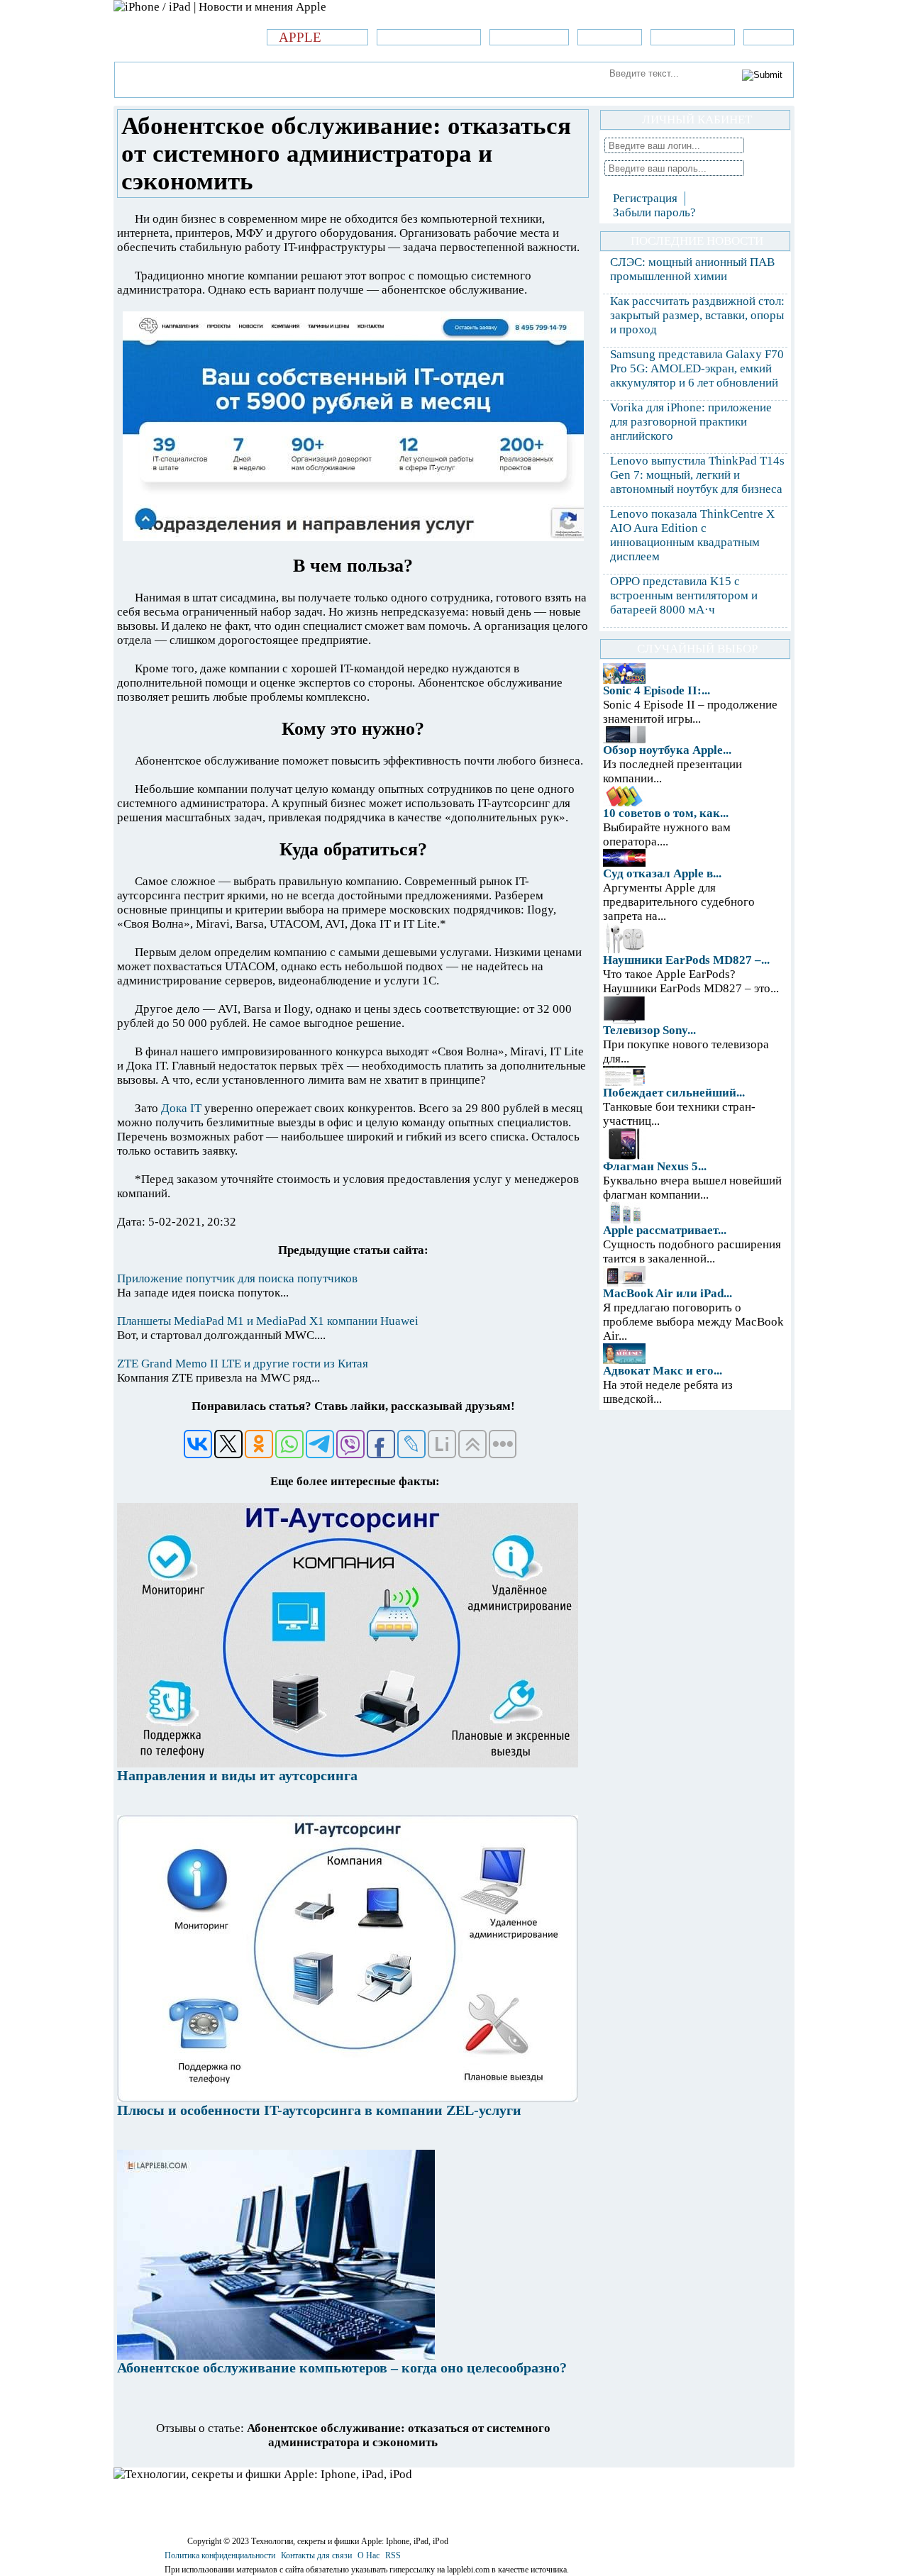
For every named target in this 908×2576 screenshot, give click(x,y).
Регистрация (645, 198)
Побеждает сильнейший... (674, 1093)
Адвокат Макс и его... (663, 1371)
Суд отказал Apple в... (662, 873)
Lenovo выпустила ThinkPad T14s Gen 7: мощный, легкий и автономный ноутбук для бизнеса (697, 475)
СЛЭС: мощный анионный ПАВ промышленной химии (692, 269)
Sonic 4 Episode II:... (657, 690)
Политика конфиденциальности (220, 2555)
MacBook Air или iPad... (668, 1293)
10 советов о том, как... (666, 813)
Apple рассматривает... (665, 1230)
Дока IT (181, 1108)
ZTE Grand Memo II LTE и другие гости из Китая (243, 1364)
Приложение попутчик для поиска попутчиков (237, 1278)
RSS (393, 2555)
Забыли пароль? (654, 212)
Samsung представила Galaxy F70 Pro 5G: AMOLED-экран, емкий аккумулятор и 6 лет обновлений (697, 368)
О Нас (369, 2555)
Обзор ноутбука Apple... (667, 750)
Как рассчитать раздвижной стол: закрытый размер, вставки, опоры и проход (697, 315)
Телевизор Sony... (649, 1030)
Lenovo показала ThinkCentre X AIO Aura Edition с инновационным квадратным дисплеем (692, 535)
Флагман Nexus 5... (655, 1166)
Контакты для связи (316, 2555)
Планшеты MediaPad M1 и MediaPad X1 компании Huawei (268, 1321)
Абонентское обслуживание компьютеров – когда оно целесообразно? (342, 2367)
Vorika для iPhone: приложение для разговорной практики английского (691, 422)
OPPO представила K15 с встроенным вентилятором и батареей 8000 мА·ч (684, 595)
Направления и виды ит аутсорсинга (237, 1775)
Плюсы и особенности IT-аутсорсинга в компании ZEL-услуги (319, 2110)
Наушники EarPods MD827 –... (686, 960)
